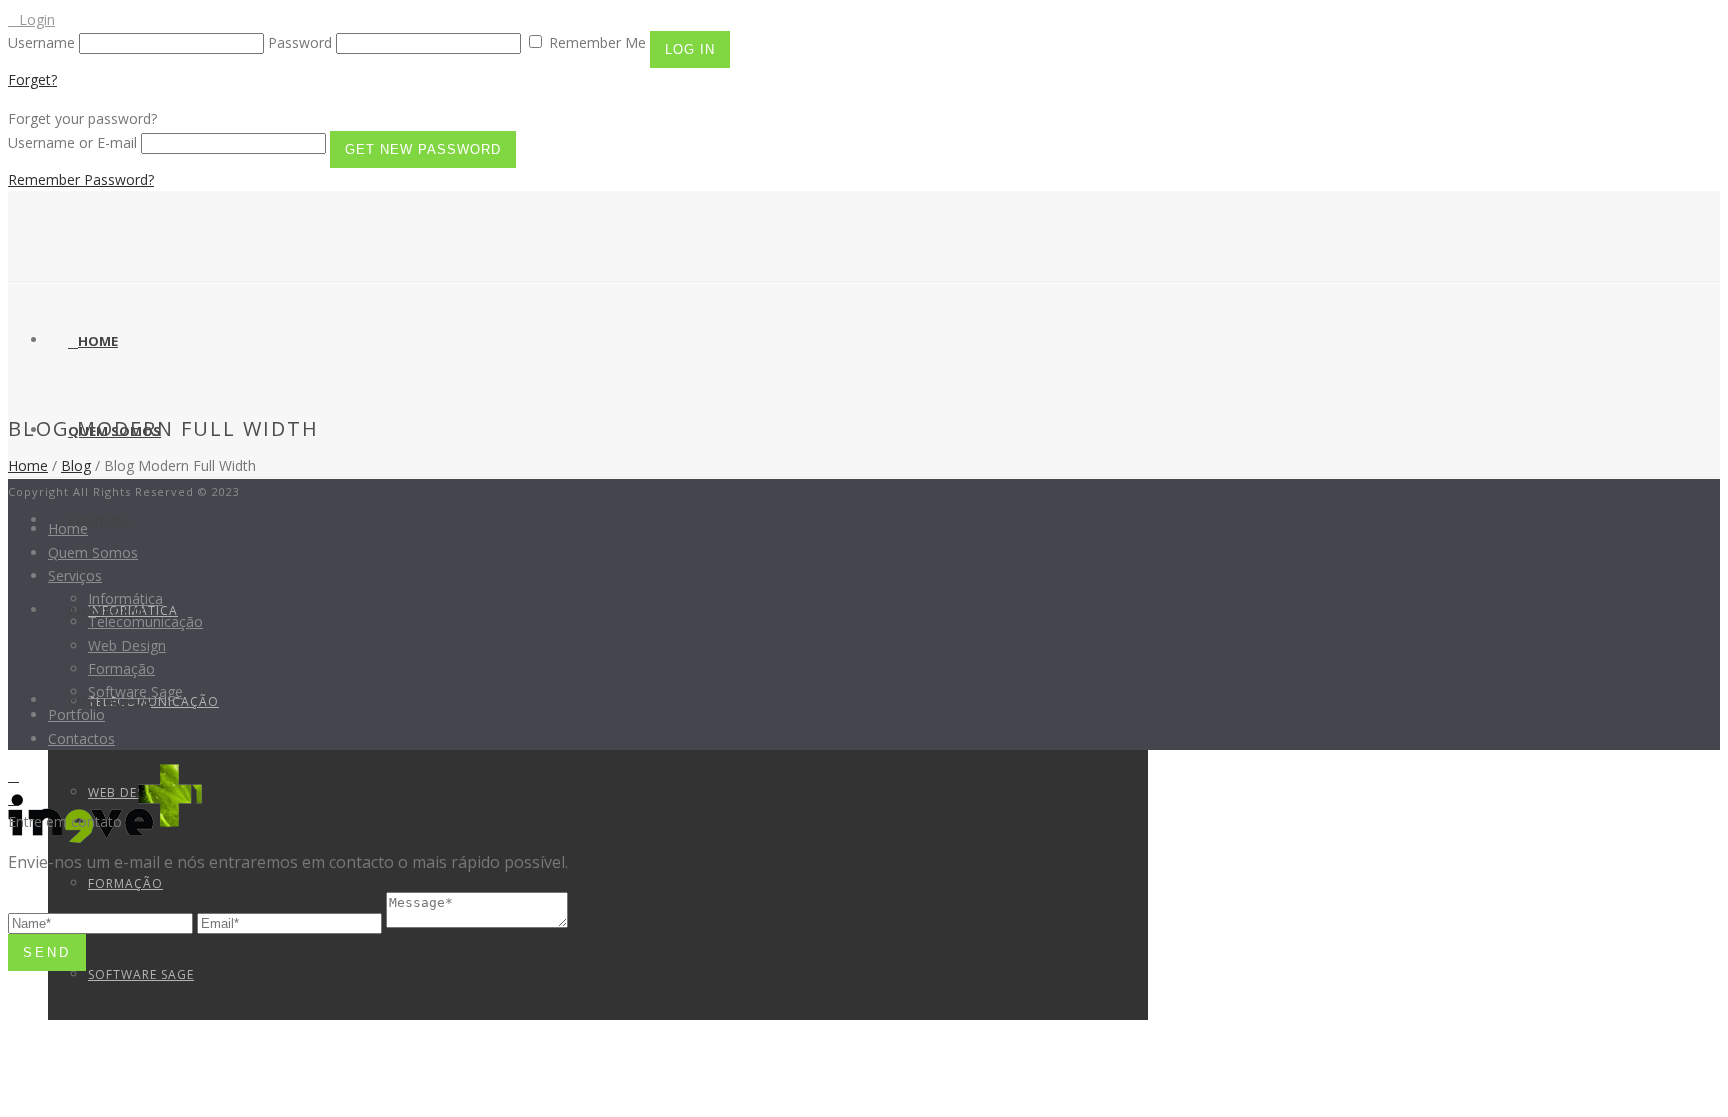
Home (98, 341)
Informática (125, 598)
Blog (76, 465)
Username (41, 42)
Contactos (81, 738)
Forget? (32, 79)
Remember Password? (81, 179)
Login (37, 19)
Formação (125, 883)
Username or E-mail (72, 142)
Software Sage (141, 974)
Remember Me (597, 42)
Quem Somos (93, 552)
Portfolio (76, 714)
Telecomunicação (145, 621)
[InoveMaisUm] (109, 842)
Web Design (127, 645)
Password (300, 42)
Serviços (99, 521)
